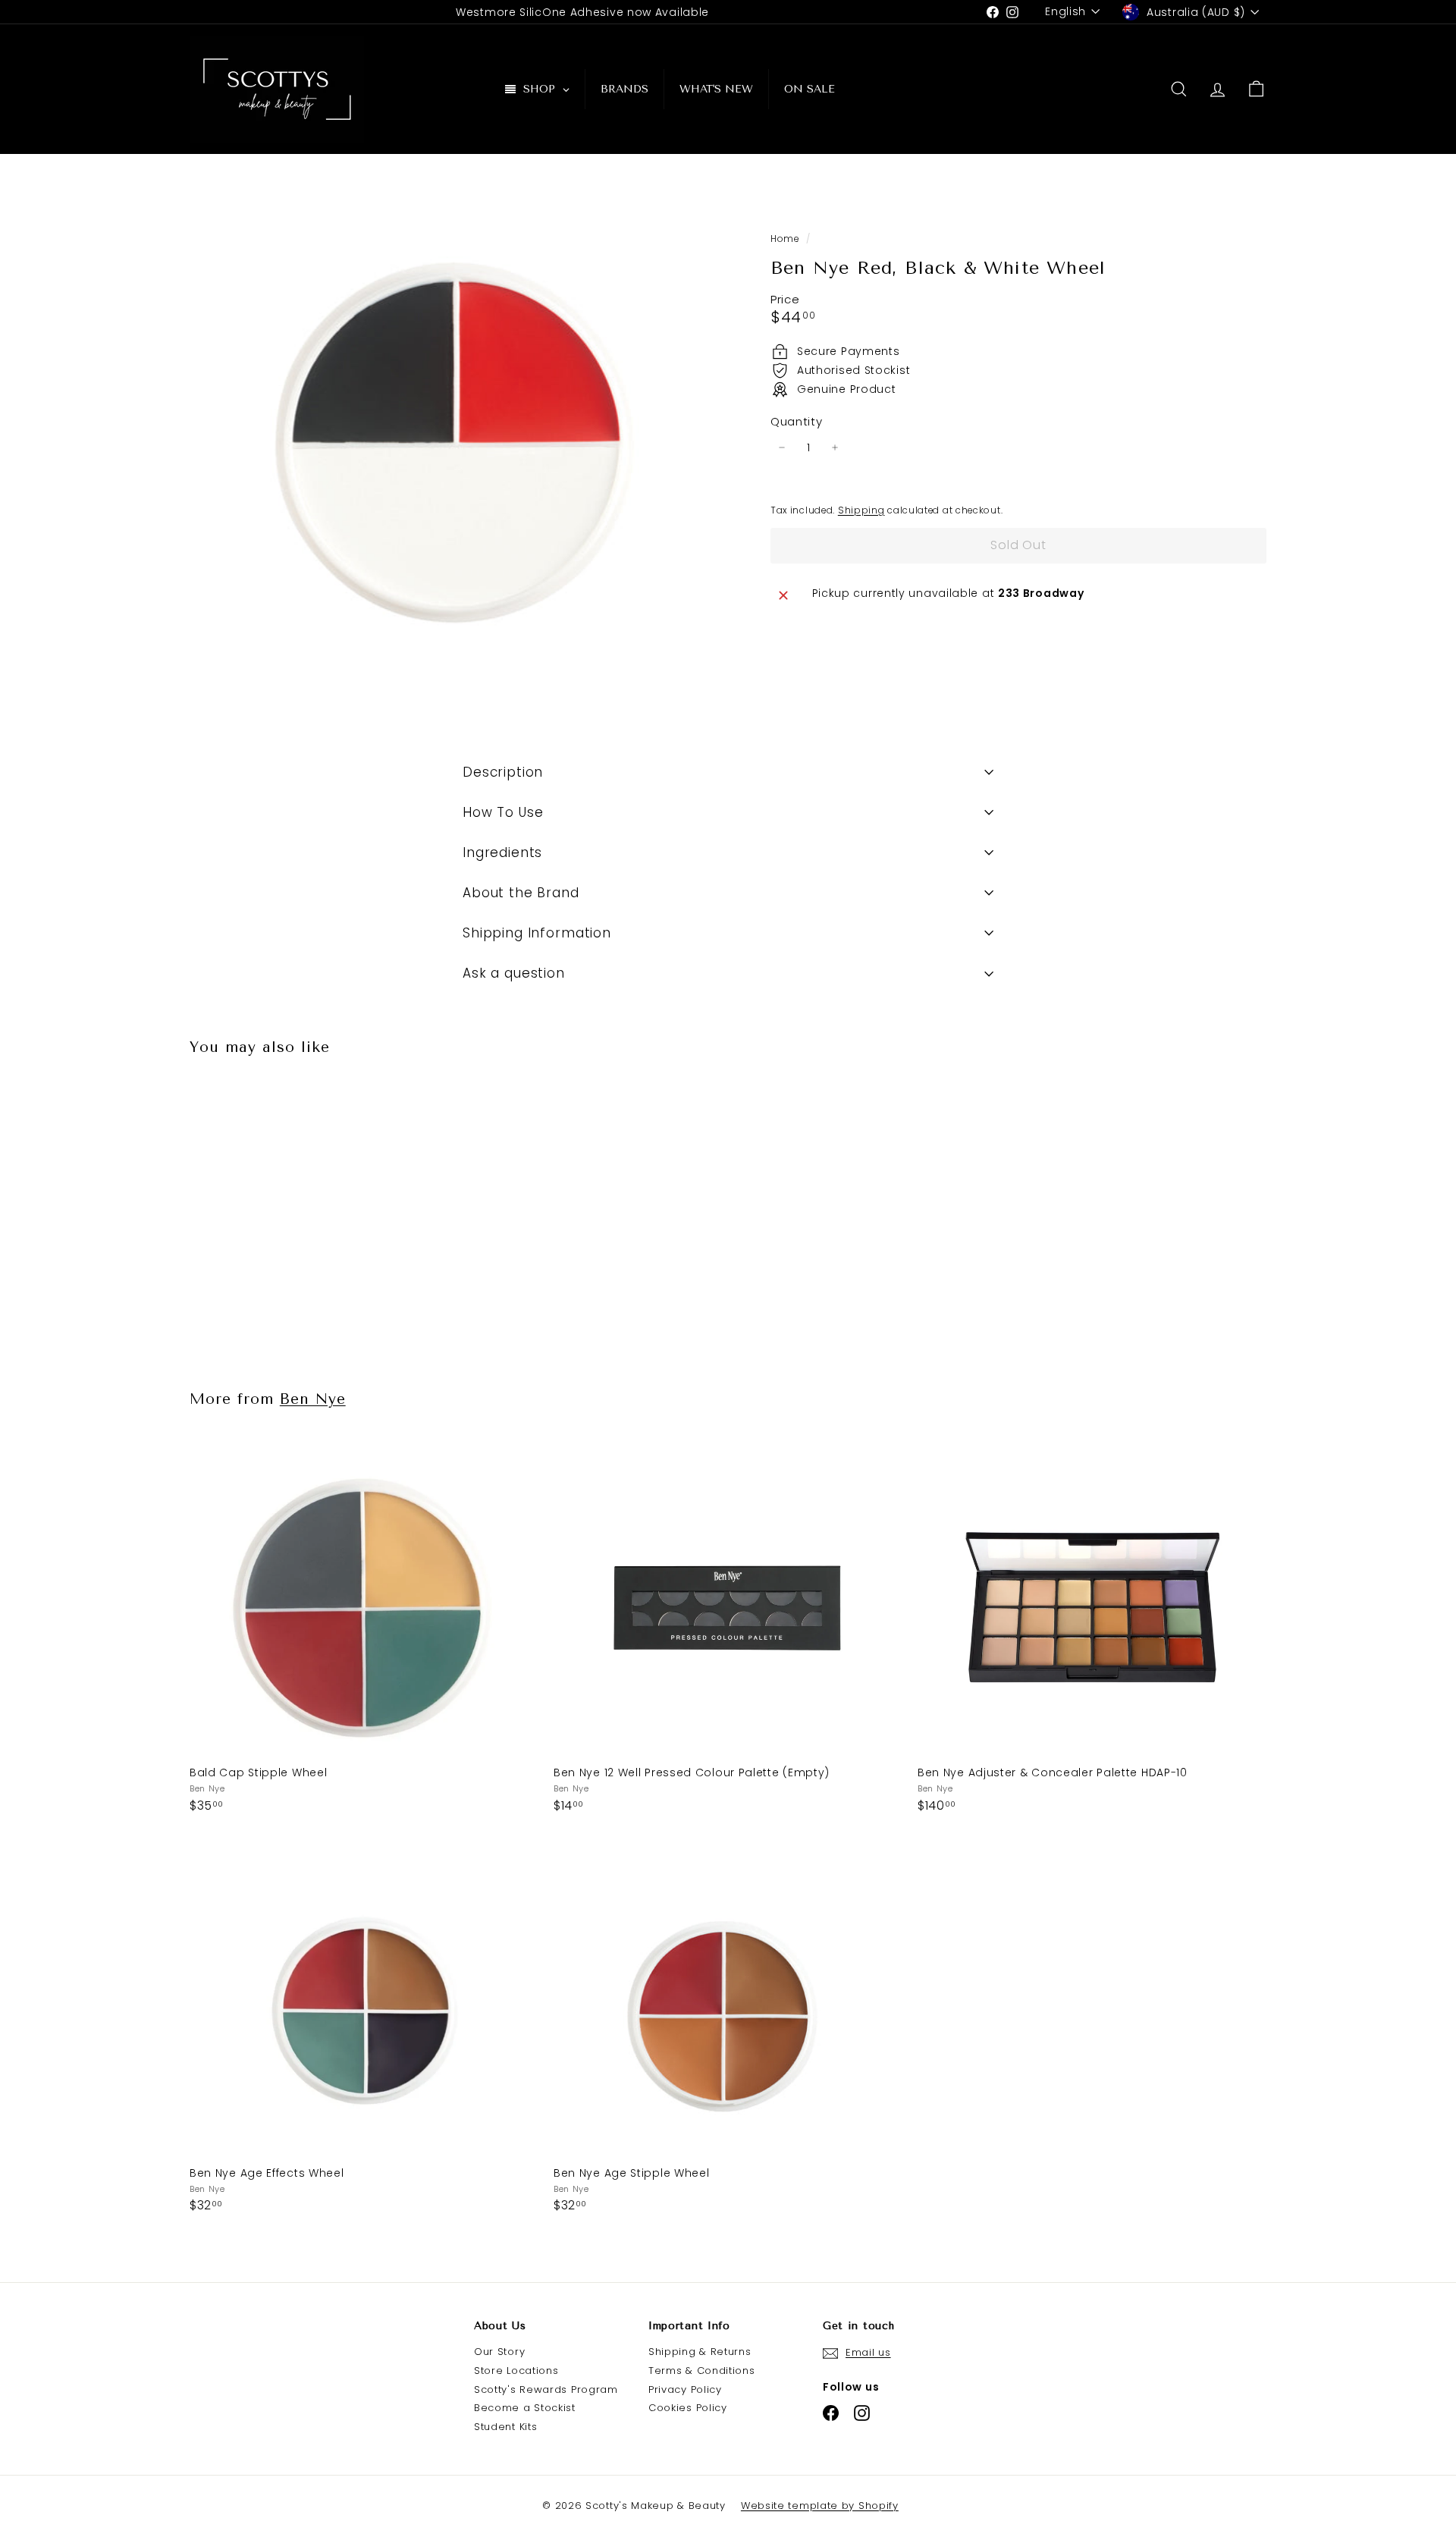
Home (786, 239)
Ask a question (514, 973)
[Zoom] (455, 457)
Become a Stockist (525, 2408)
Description (503, 772)
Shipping (861, 510)
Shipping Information (537, 933)
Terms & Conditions (702, 2371)
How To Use (503, 812)
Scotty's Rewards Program (546, 2389)
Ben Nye (313, 1399)
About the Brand (521, 893)
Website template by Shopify (820, 2506)
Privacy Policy (685, 2389)
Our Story (499, 2352)
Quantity (797, 422)
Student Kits (505, 2427)
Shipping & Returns (700, 2352)
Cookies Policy (688, 2408)
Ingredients (502, 852)
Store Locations (516, 2371)
